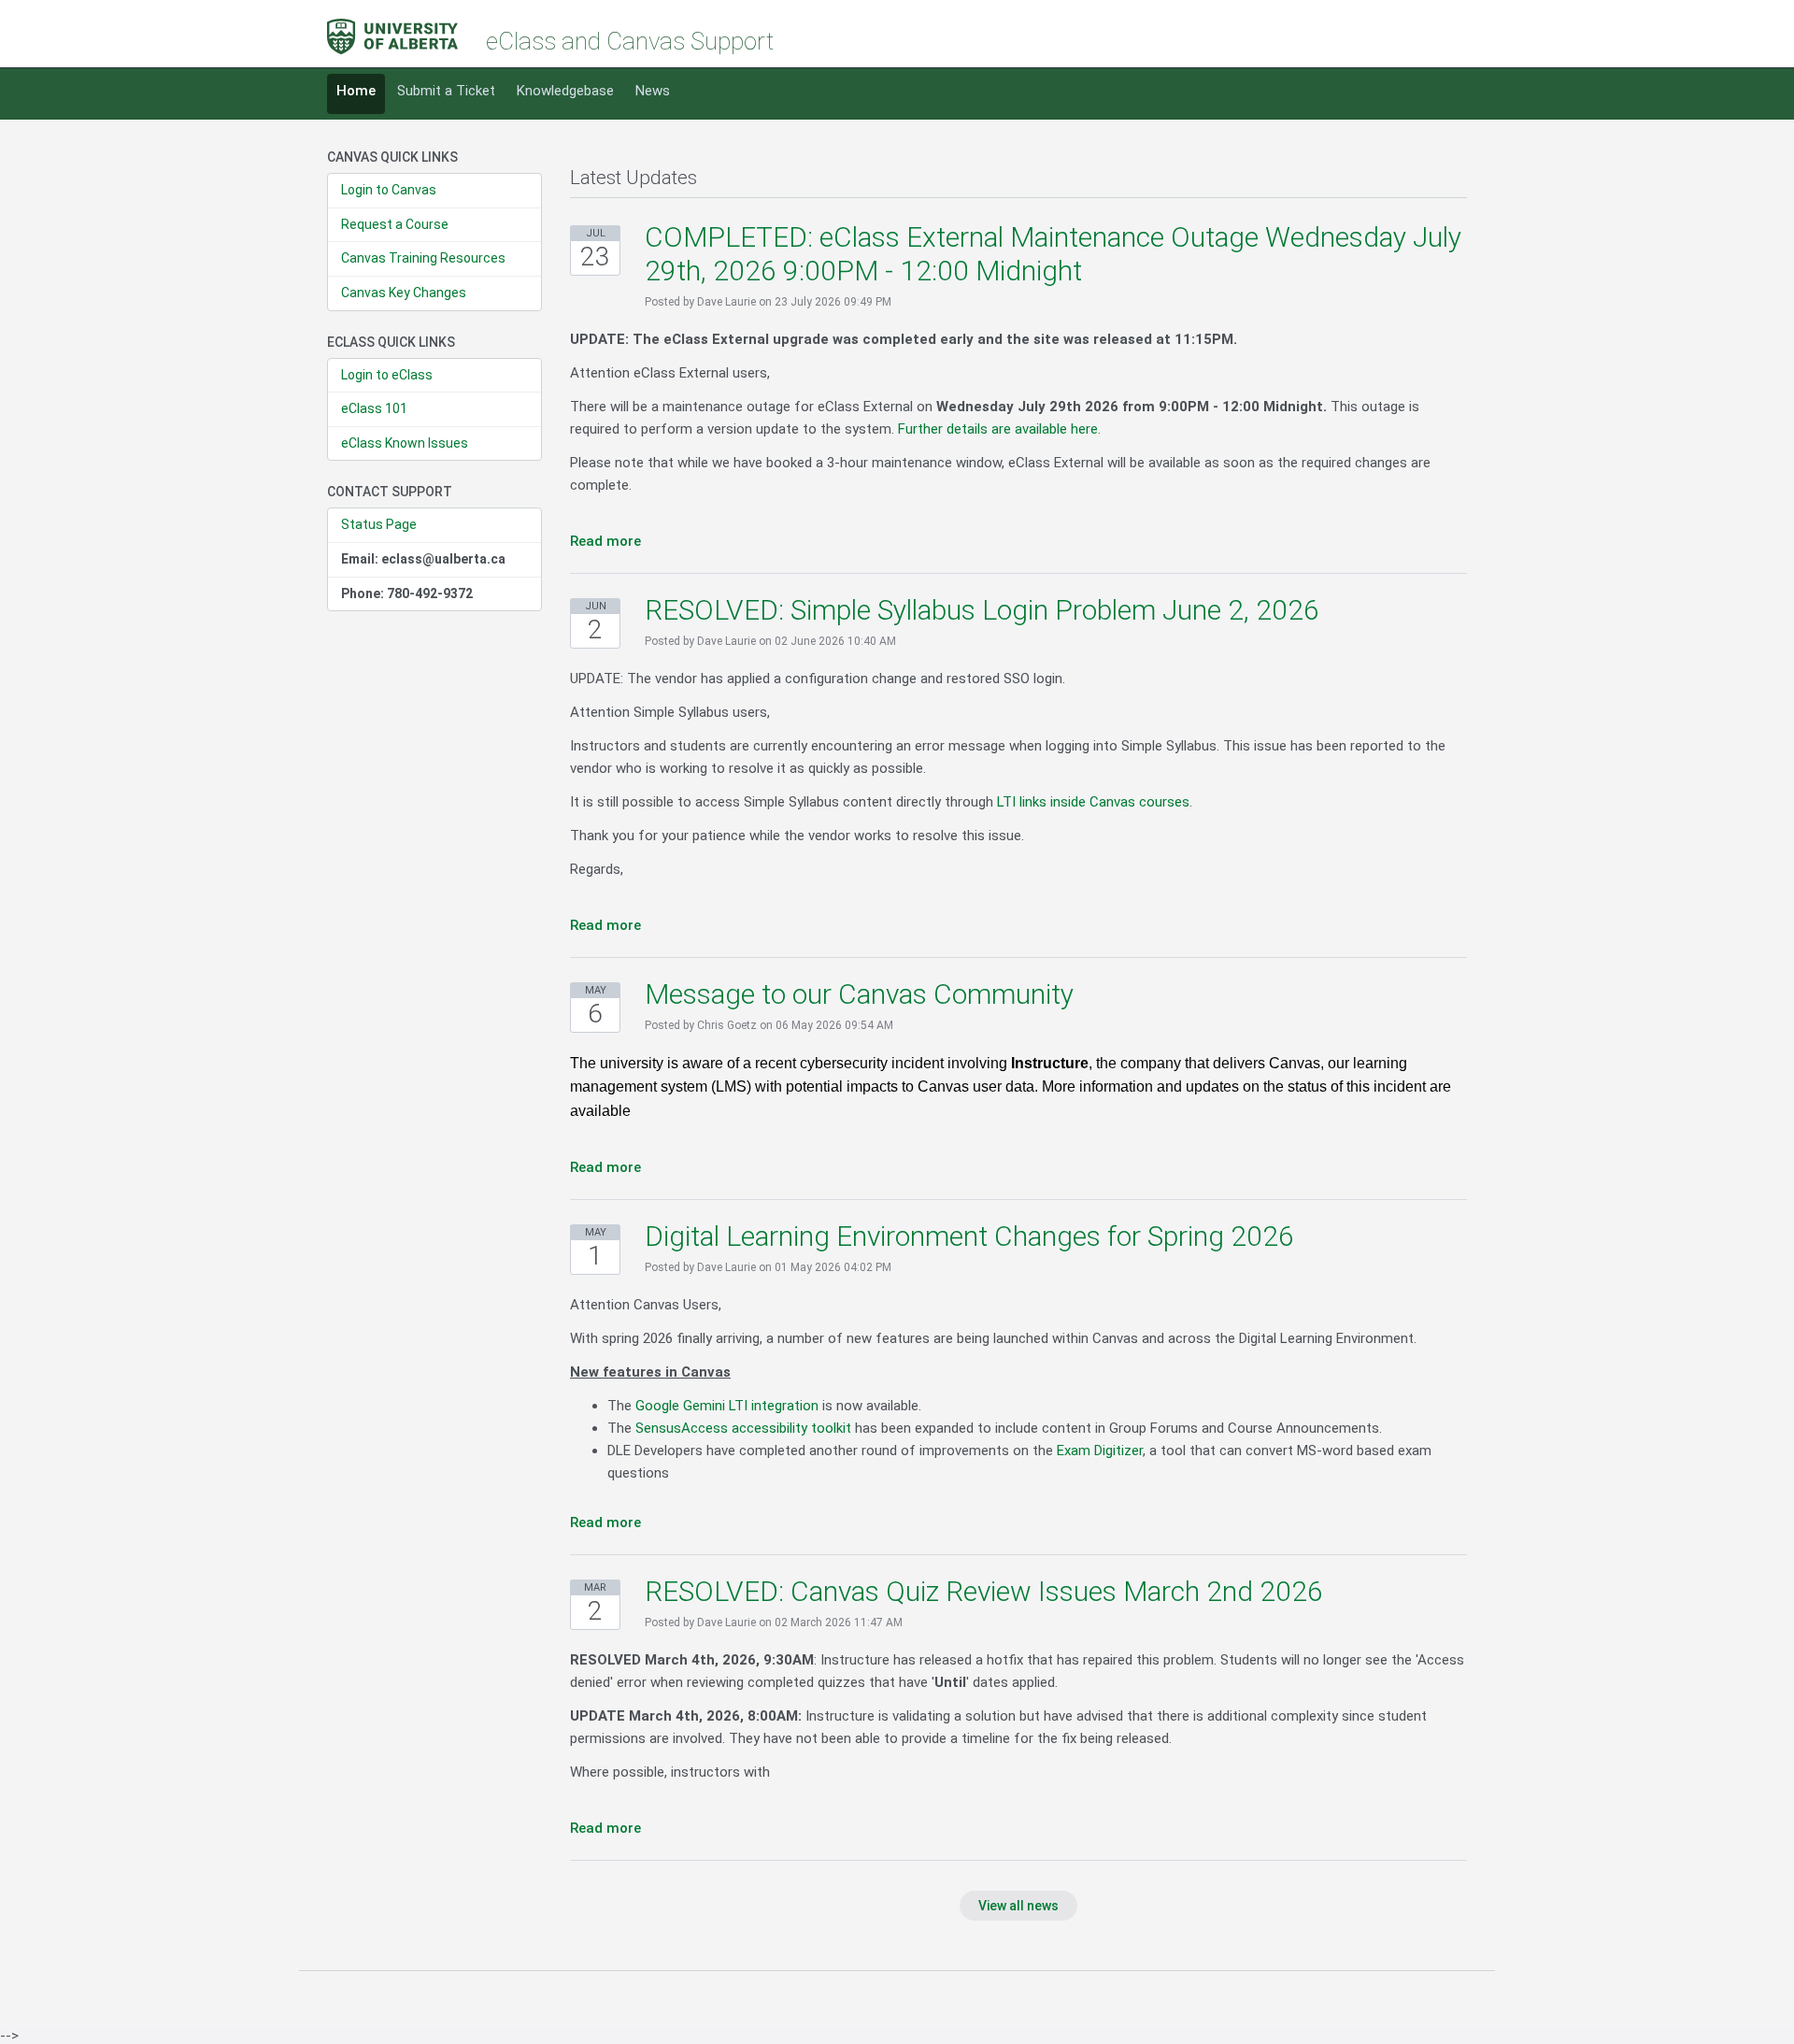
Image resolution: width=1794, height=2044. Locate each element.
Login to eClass (387, 375)
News (653, 91)
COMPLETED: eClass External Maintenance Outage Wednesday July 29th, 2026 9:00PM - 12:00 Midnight (1053, 254)
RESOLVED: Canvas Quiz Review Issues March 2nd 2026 (984, 1591)
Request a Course (395, 224)
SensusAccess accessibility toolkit (743, 1428)
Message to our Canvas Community (859, 994)
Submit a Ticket (446, 91)
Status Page (379, 524)
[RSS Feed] (1460, 178)
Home (356, 91)
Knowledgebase (565, 91)
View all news (1018, 1906)
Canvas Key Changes (404, 293)
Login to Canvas (389, 190)
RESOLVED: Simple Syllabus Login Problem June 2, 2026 (982, 610)
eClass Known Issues (405, 443)
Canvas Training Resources (423, 258)
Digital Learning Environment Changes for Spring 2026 (969, 1236)
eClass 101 (374, 408)
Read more (605, 541)
